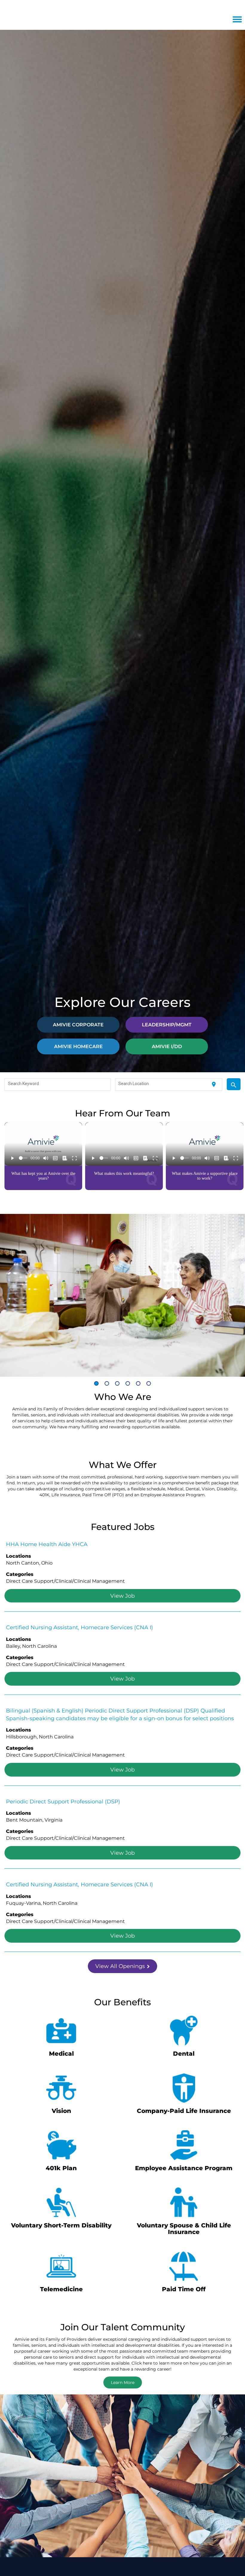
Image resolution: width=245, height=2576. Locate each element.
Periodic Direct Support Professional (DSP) (63, 1801)
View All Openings (120, 1966)
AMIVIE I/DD (167, 1046)
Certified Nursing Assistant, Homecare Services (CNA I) (79, 1627)
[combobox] (58, 1084)
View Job (122, 1596)
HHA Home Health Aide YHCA (47, 1544)
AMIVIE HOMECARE (78, 1046)
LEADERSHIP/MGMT (167, 1024)
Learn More (123, 2382)
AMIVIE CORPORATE (78, 1024)
